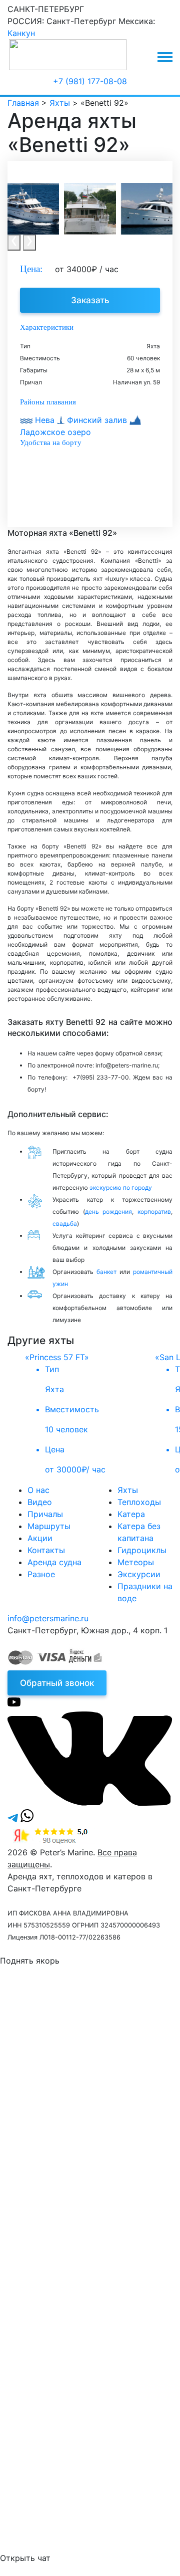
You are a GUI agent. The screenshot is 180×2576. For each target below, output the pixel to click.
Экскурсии (139, 1574)
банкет (106, 1272)
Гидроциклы (142, 1550)
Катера (131, 1514)
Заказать (90, 300)
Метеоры (136, 1562)
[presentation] (14, 243)
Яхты (128, 1490)
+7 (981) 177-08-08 (90, 81)
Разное (41, 1574)
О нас (38, 1490)
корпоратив (154, 1212)
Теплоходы (139, 1502)
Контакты (46, 1550)
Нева (45, 420)
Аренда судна (54, 1562)
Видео (40, 1502)
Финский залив (97, 420)
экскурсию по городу (121, 1188)
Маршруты (49, 1526)
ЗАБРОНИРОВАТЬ (87, 2254)
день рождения (109, 1212)
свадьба (65, 1224)
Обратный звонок (57, 1683)
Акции (40, 1538)
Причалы (45, 1514)
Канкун (21, 33)
